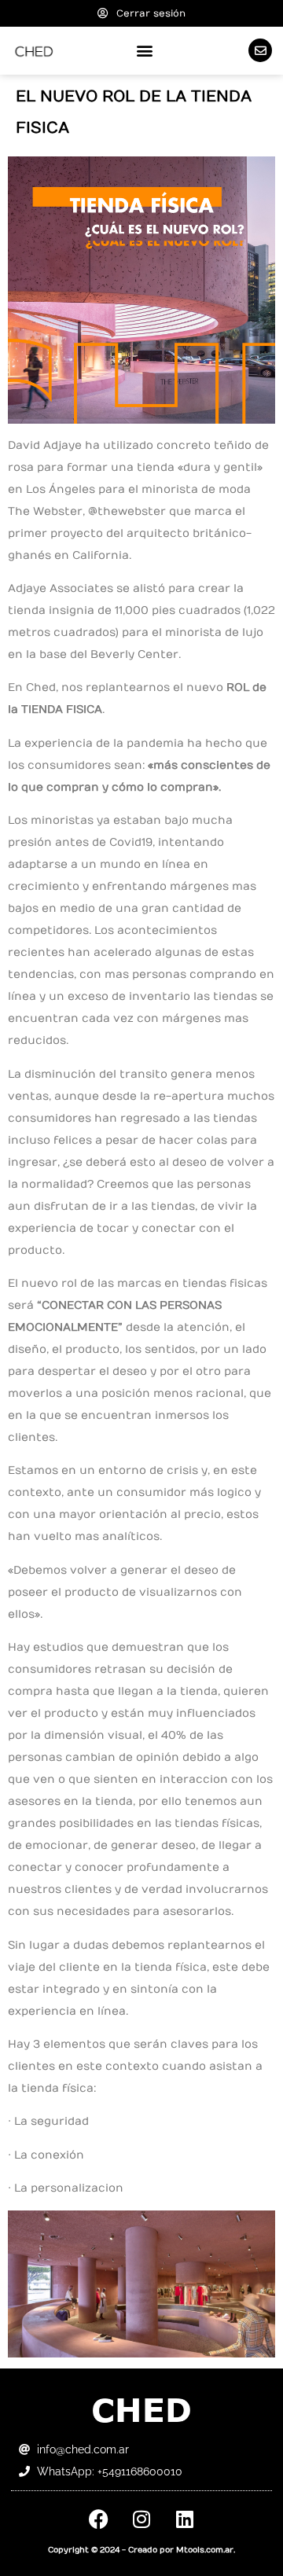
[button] (145, 51)
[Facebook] (98, 2519)
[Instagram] (141, 2519)
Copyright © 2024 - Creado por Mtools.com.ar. (141, 2550)
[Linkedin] (185, 2519)
